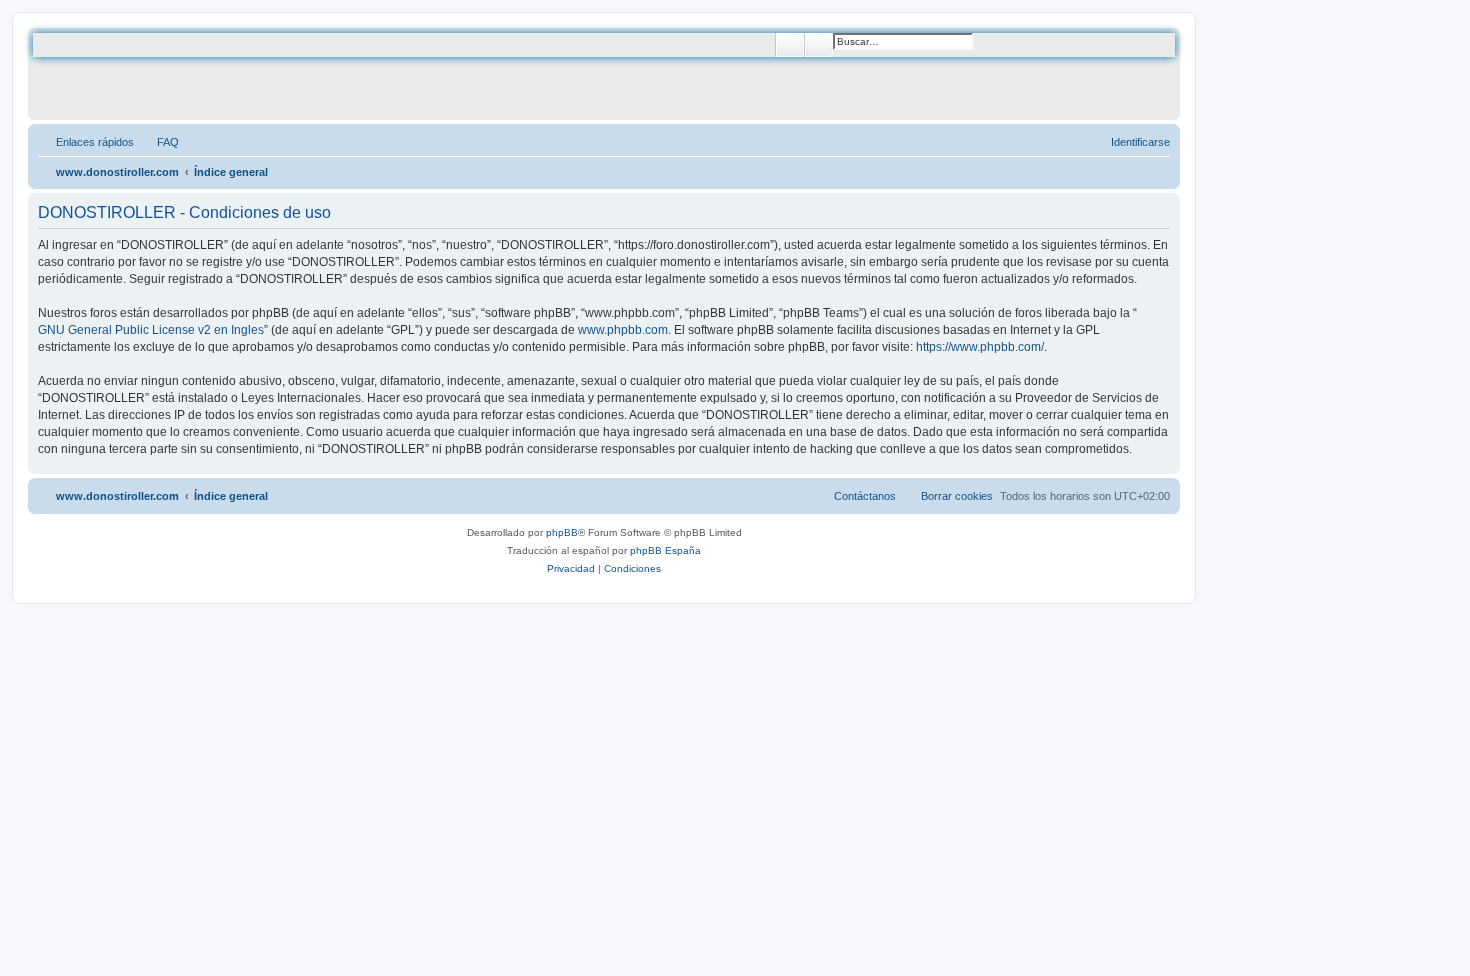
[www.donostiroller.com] (194, 74)
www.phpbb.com (623, 330)
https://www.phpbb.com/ (980, 347)
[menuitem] (159, 142)
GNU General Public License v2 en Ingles (151, 330)
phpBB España (665, 550)
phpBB (562, 532)
